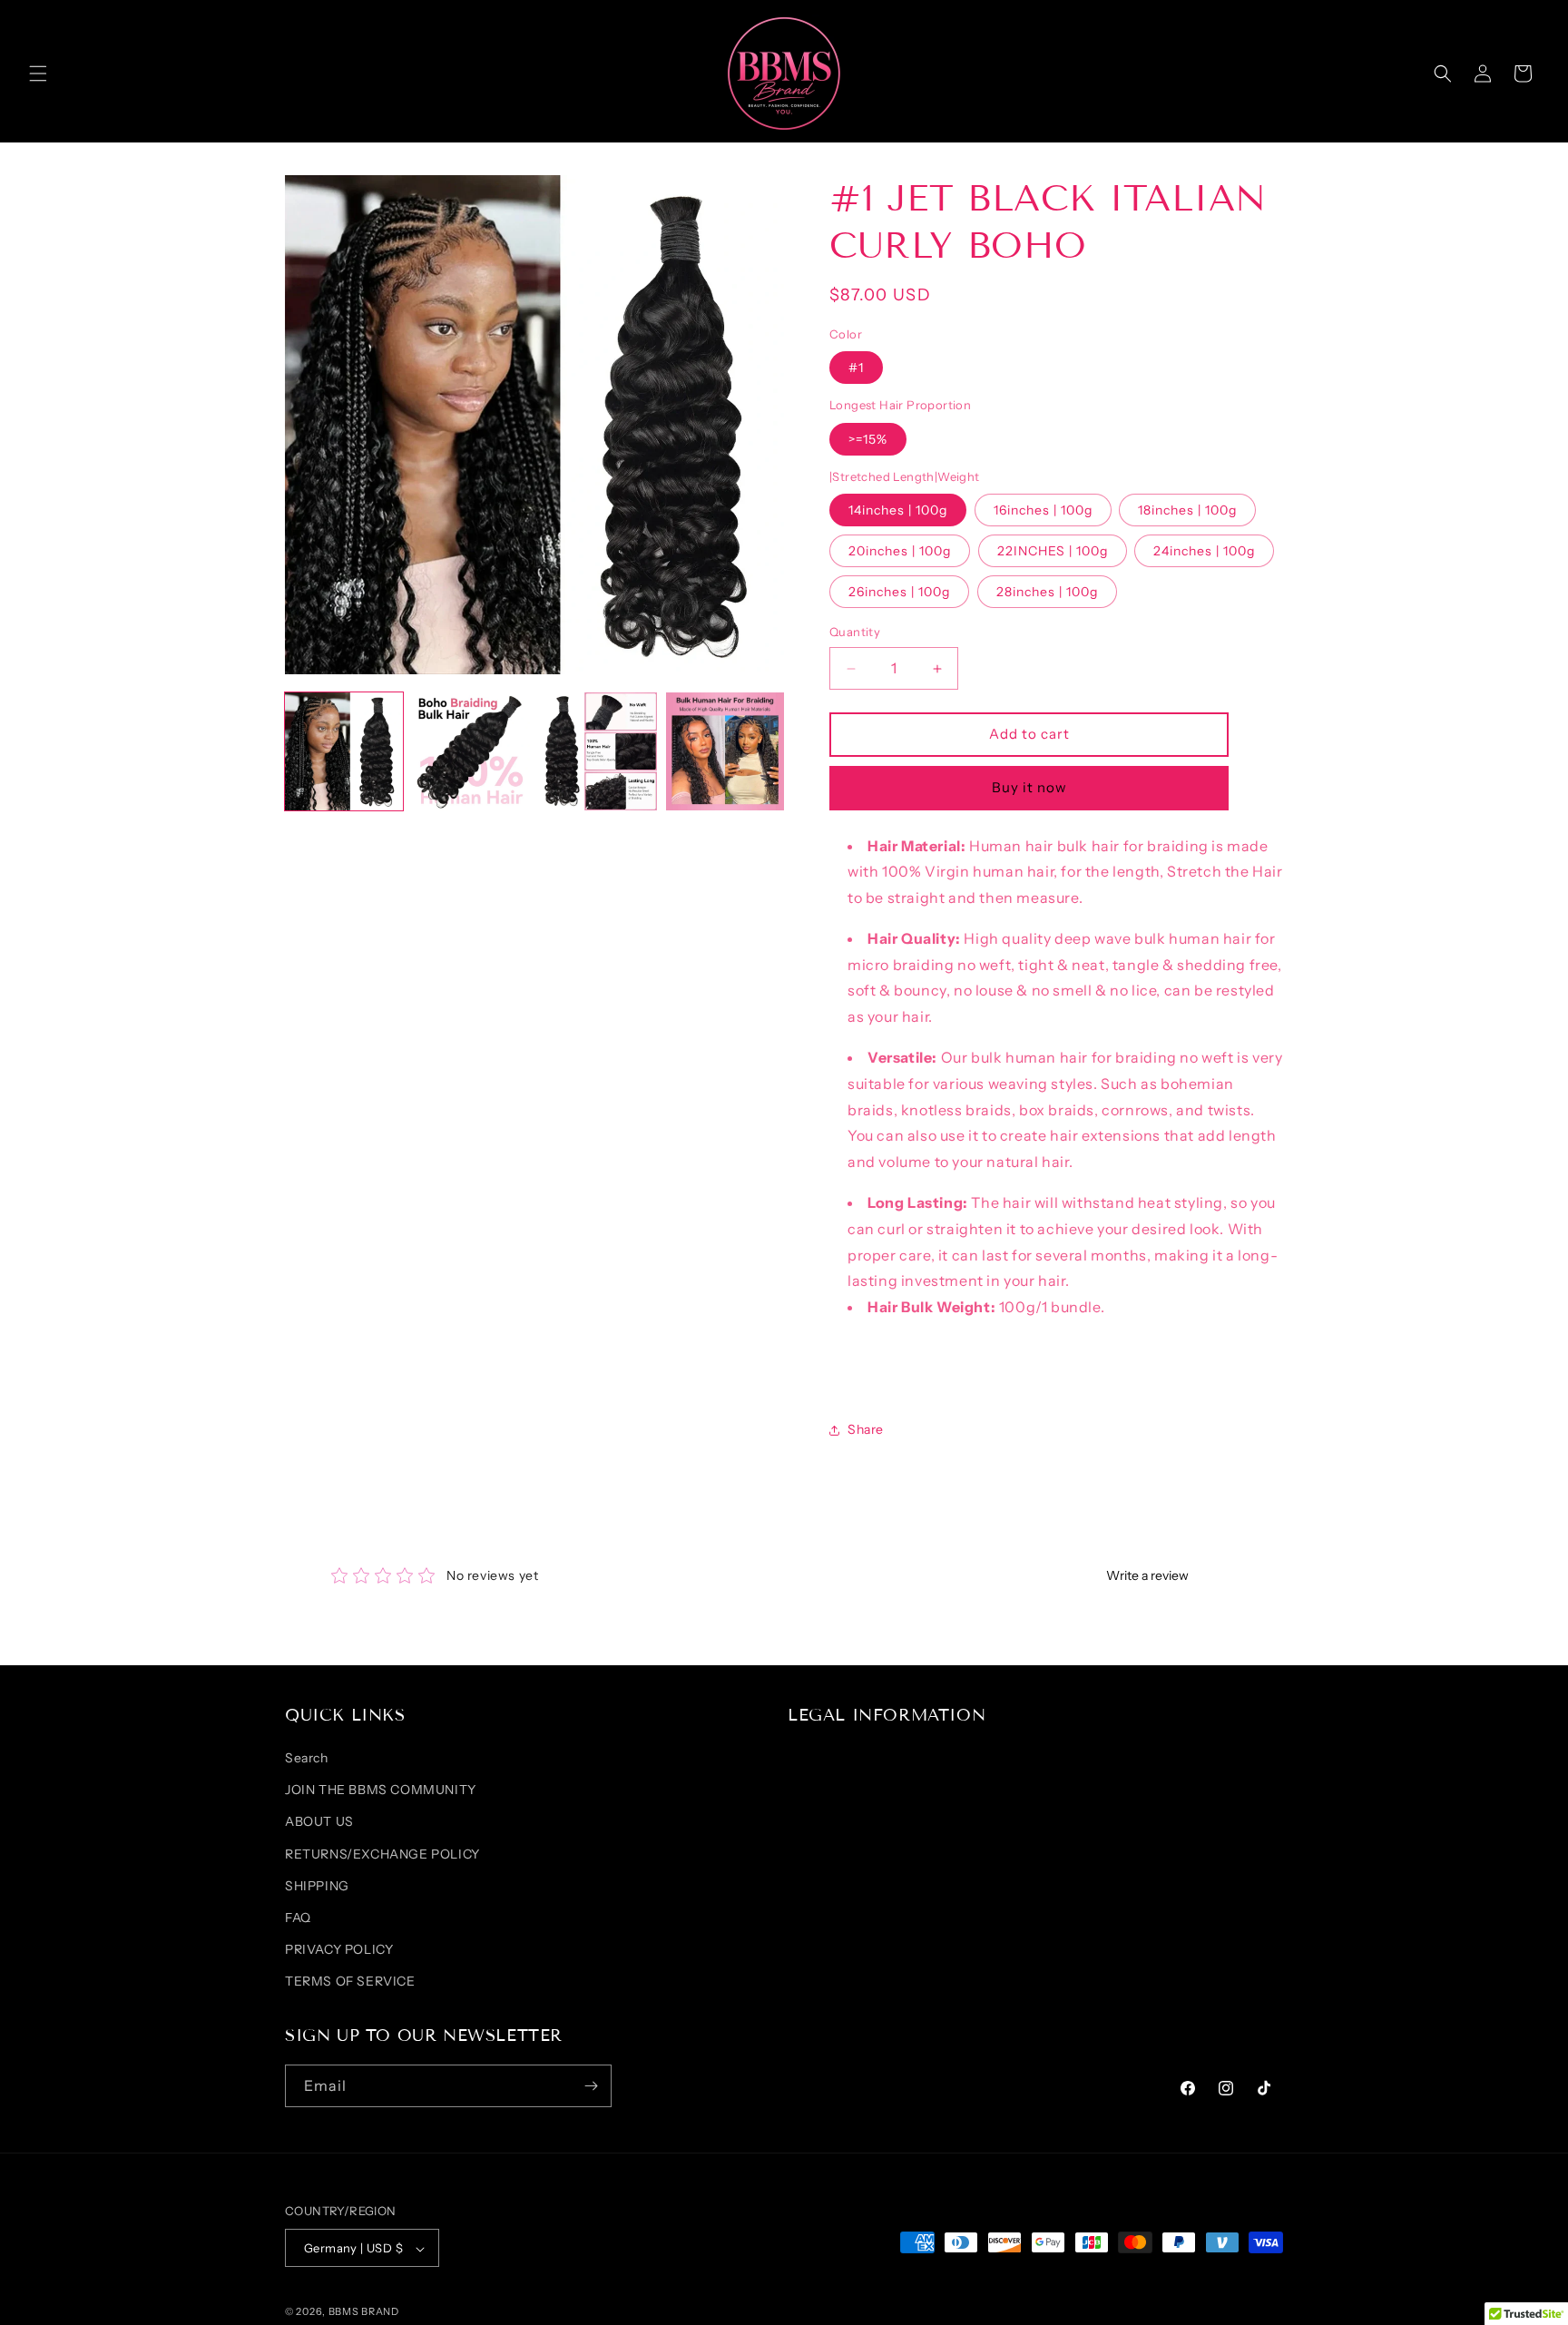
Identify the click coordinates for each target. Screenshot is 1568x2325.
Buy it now (1029, 788)
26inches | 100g (899, 593)
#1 (856, 368)
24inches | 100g (1204, 552)
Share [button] (866, 1430)
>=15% (868, 439)
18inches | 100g (1187, 511)
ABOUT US (319, 1822)
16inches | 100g (1043, 511)
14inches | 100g (898, 511)
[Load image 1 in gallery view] (344, 751)
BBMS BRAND (364, 2312)
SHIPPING (317, 1886)
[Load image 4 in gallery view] (725, 751)
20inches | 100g (900, 552)
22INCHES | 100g (1053, 552)
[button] (38, 74)
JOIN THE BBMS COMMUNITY (381, 1790)
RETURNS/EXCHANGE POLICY (382, 1854)
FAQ (298, 1918)
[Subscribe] (591, 2086)
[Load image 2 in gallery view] (471, 751)
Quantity (855, 633)
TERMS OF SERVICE (350, 1982)
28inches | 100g (1047, 593)
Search (307, 1759)
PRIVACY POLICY (339, 1950)
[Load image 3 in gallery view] (598, 751)
